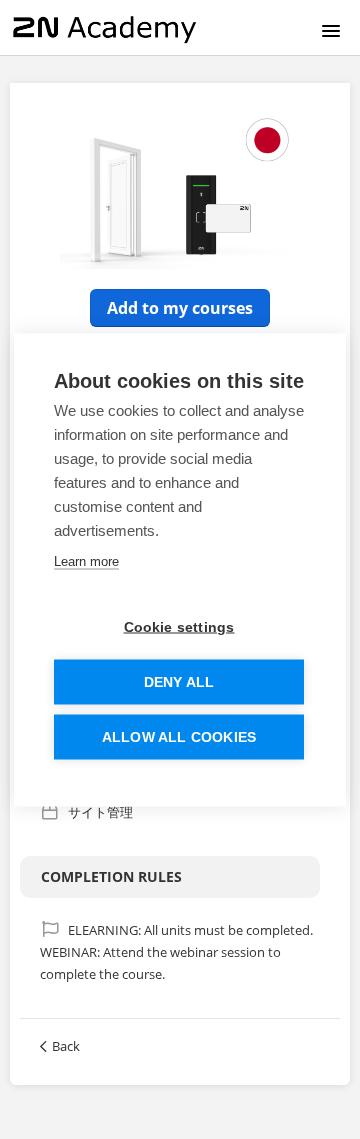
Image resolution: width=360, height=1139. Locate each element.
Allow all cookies (179, 736)
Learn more (86, 560)
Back (66, 1046)
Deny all (179, 681)
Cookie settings (179, 626)
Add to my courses (180, 308)
